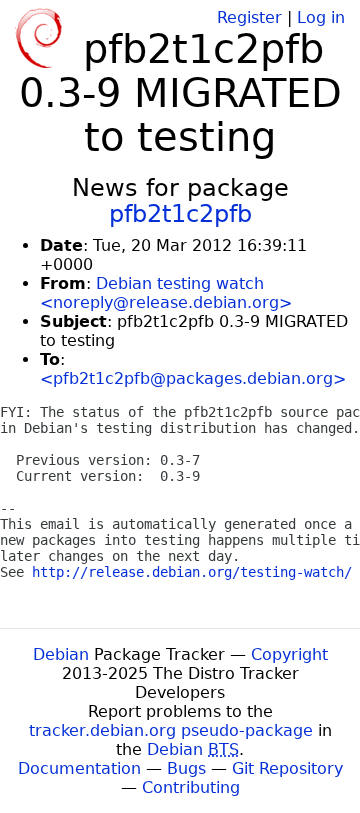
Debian (61, 654)
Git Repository (287, 768)
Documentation (79, 768)
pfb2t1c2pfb (180, 214)
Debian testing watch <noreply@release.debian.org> (166, 293)
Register (249, 17)
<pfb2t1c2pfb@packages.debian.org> (193, 378)
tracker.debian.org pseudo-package (171, 730)
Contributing (191, 787)
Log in (321, 17)
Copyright (289, 654)
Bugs (186, 768)
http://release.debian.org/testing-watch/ (192, 572)
